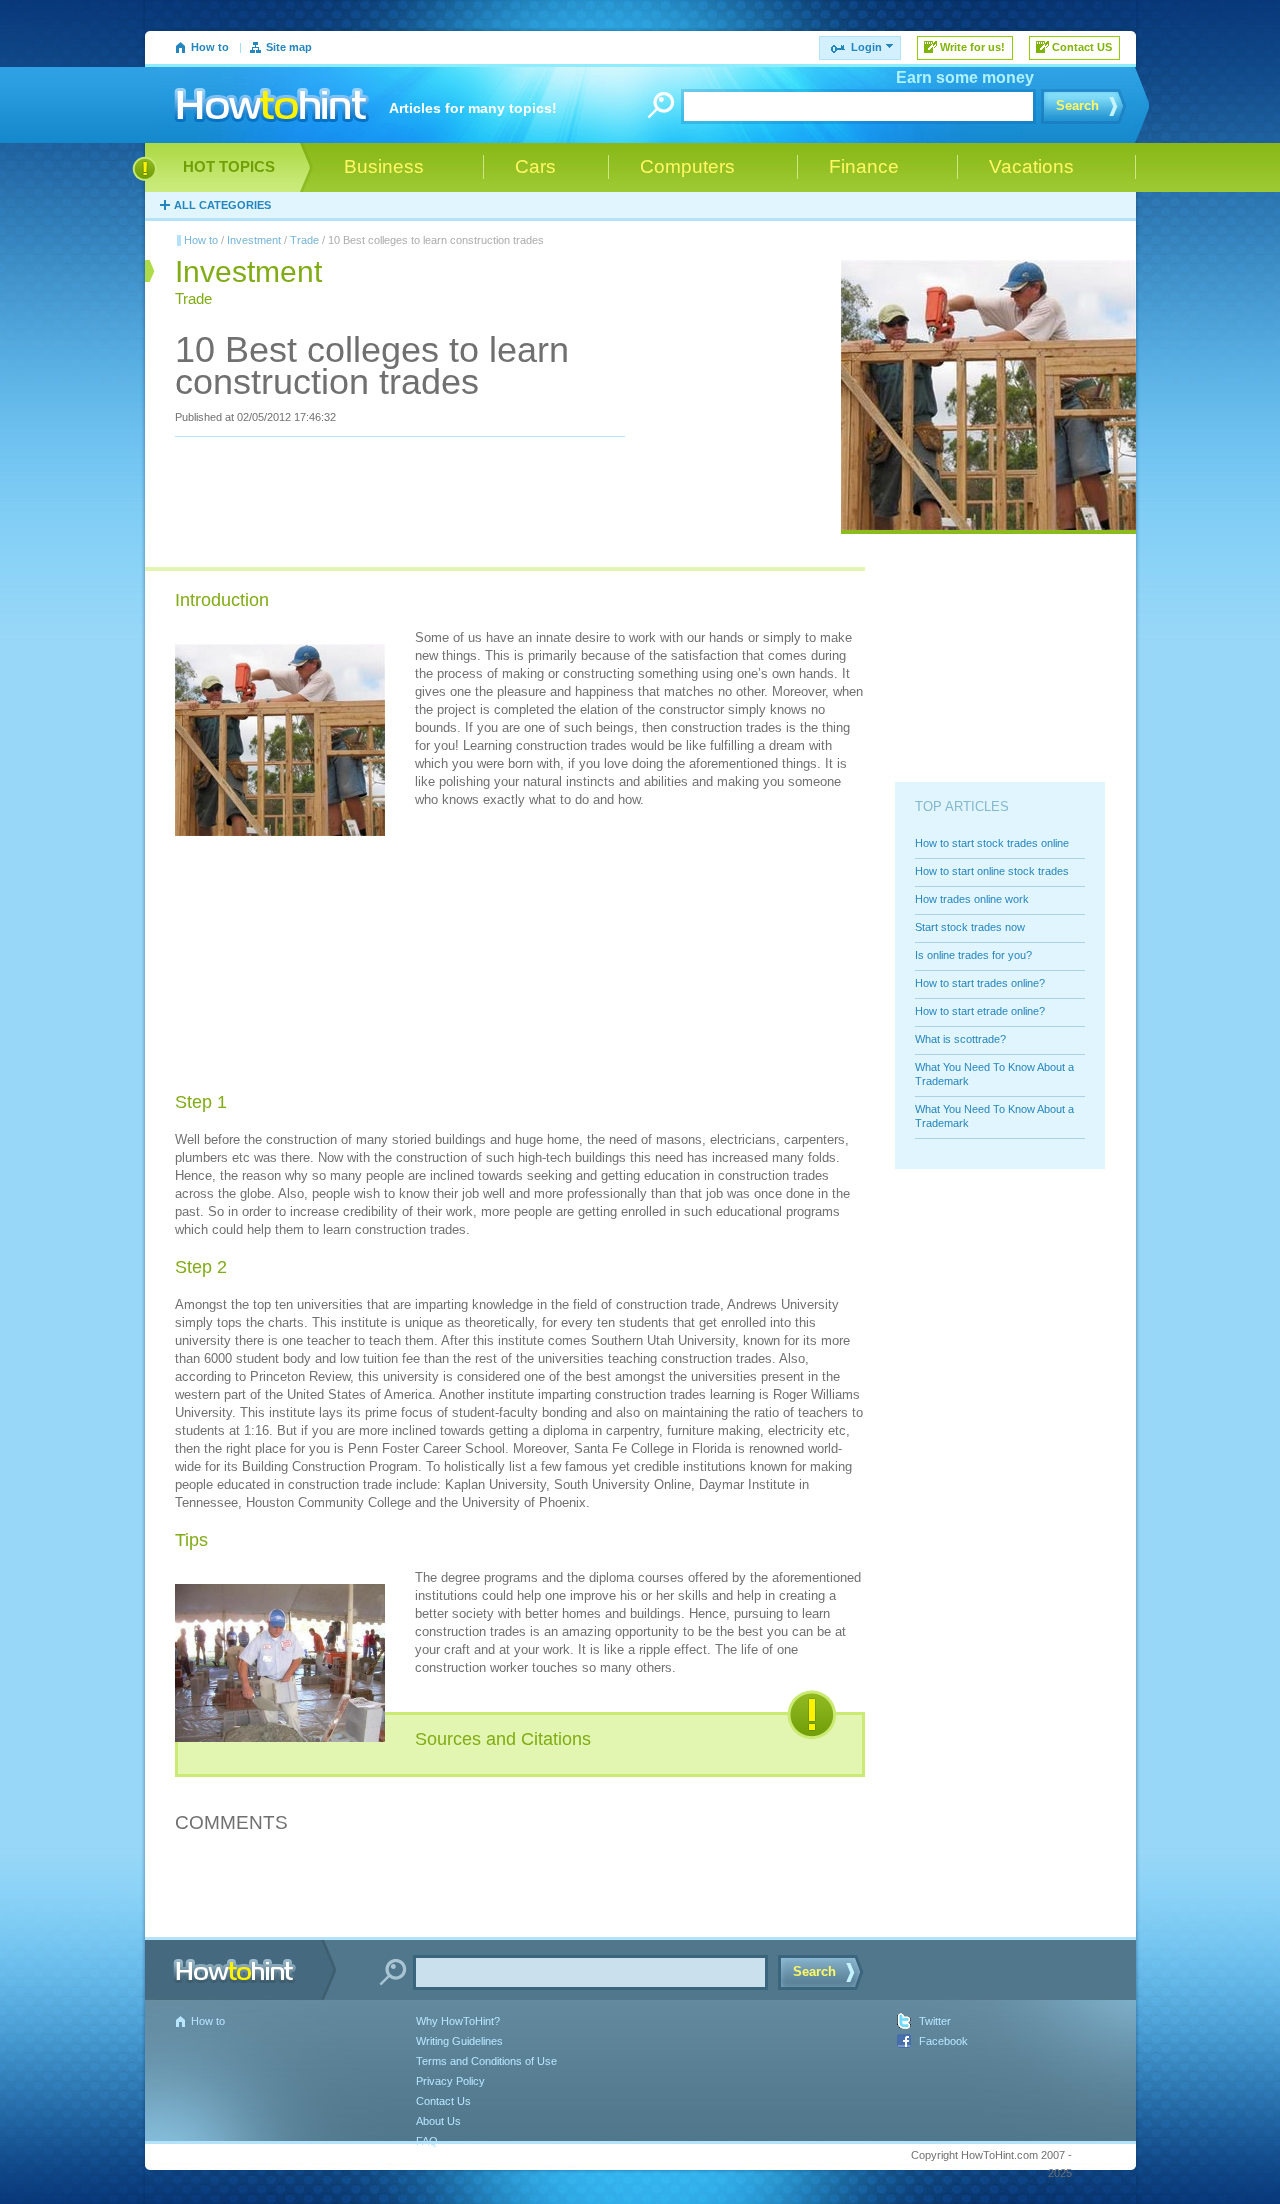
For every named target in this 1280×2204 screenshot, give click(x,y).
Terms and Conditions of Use (486, 2061)
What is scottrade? (960, 1039)
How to (210, 47)
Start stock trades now (970, 927)
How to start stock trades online (992, 843)
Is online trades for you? (973, 955)
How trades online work (972, 899)
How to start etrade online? (980, 1011)
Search (1077, 105)
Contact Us (443, 2101)
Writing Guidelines (459, 2041)
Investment (254, 240)
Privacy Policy (450, 2081)
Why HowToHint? (458, 2021)
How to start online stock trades (992, 871)
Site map (289, 47)
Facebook (943, 2041)
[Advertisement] (565, 953)
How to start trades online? (980, 983)
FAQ (427, 2141)
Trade (304, 240)
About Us (438, 2121)
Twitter (935, 2021)
